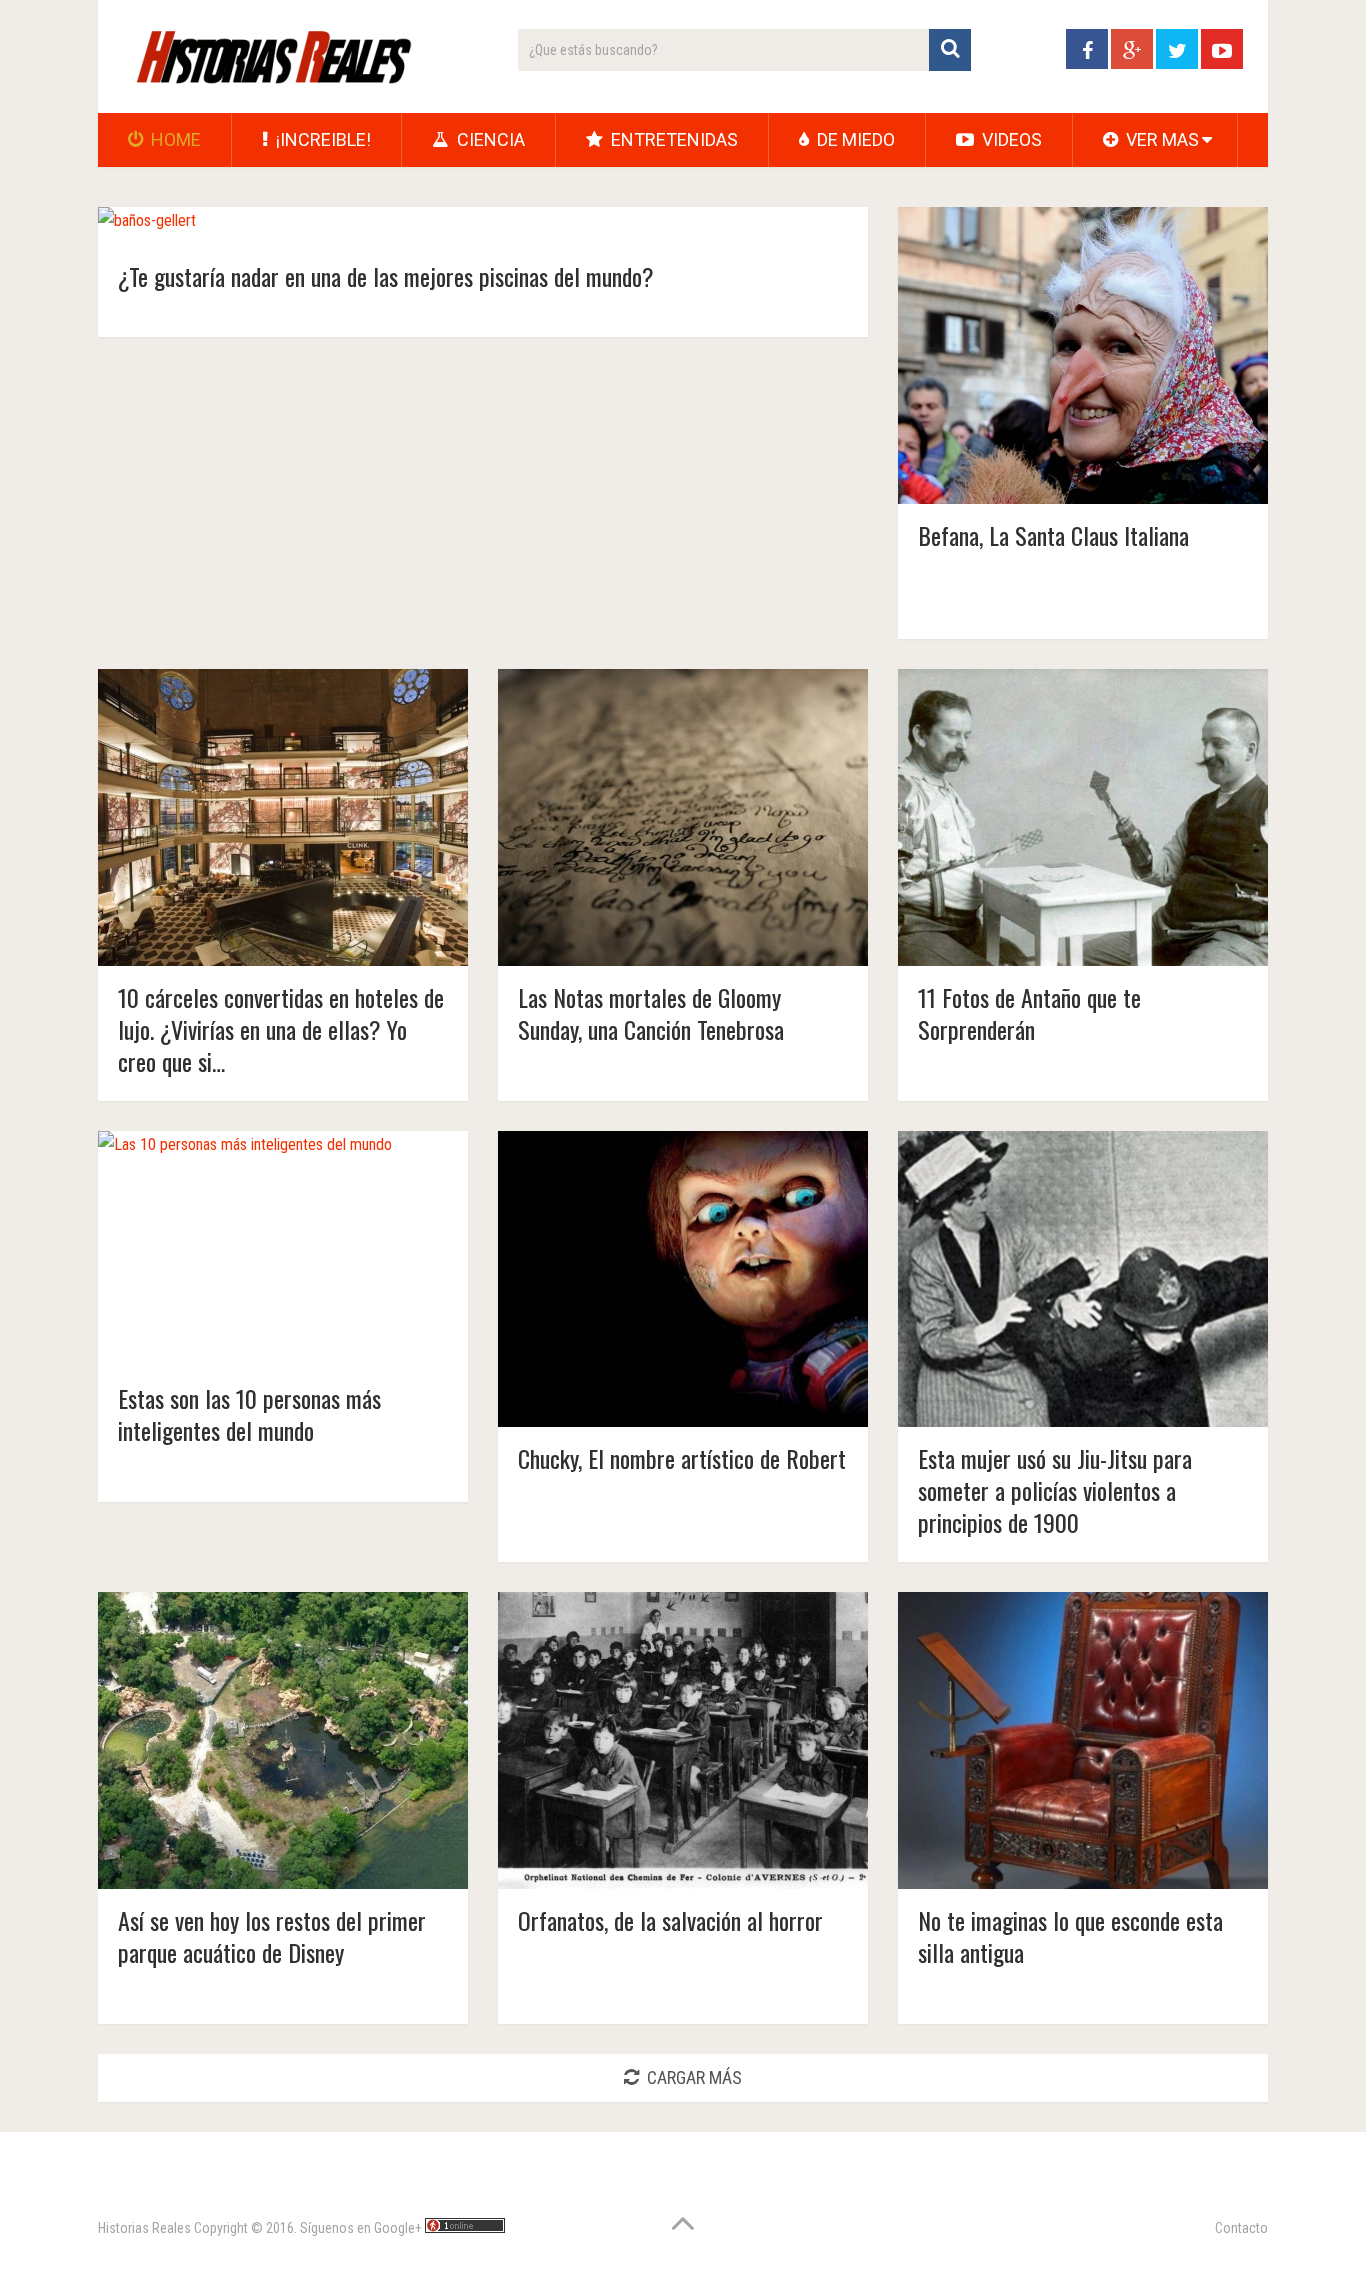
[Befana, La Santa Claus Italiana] (1083, 355)
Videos (1010, 139)
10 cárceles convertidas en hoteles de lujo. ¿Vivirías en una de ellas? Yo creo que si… (281, 1029)
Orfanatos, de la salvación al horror (670, 1920)
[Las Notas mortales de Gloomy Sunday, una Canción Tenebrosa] (683, 817)
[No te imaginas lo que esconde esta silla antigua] (1083, 1740)
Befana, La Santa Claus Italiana (1053, 535)
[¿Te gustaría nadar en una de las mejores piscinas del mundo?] (147, 226)
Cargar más (694, 2077)
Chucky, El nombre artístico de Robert (682, 1458)
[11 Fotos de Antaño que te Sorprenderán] (1083, 817)
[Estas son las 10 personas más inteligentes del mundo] (245, 1249)
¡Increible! (321, 139)
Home (174, 139)
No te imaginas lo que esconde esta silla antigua (1070, 1936)
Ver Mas (1160, 139)
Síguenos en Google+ (361, 2228)
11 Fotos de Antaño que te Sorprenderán (1029, 1013)
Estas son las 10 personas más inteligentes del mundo (249, 1414)
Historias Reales (144, 2228)
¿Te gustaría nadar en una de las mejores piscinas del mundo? (386, 276)
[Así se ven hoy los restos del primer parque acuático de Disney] (283, 1740)
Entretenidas (672, 139)
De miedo (854, 139)
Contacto (1241, 2228)
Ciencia (489, 139)
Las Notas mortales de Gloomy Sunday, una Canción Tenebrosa (651, 1013)
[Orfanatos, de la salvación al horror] (683, 1740)
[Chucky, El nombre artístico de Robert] (683, 1279)
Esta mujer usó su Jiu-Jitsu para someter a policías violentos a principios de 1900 (1055, 1490)
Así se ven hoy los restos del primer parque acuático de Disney (272, 1936)
